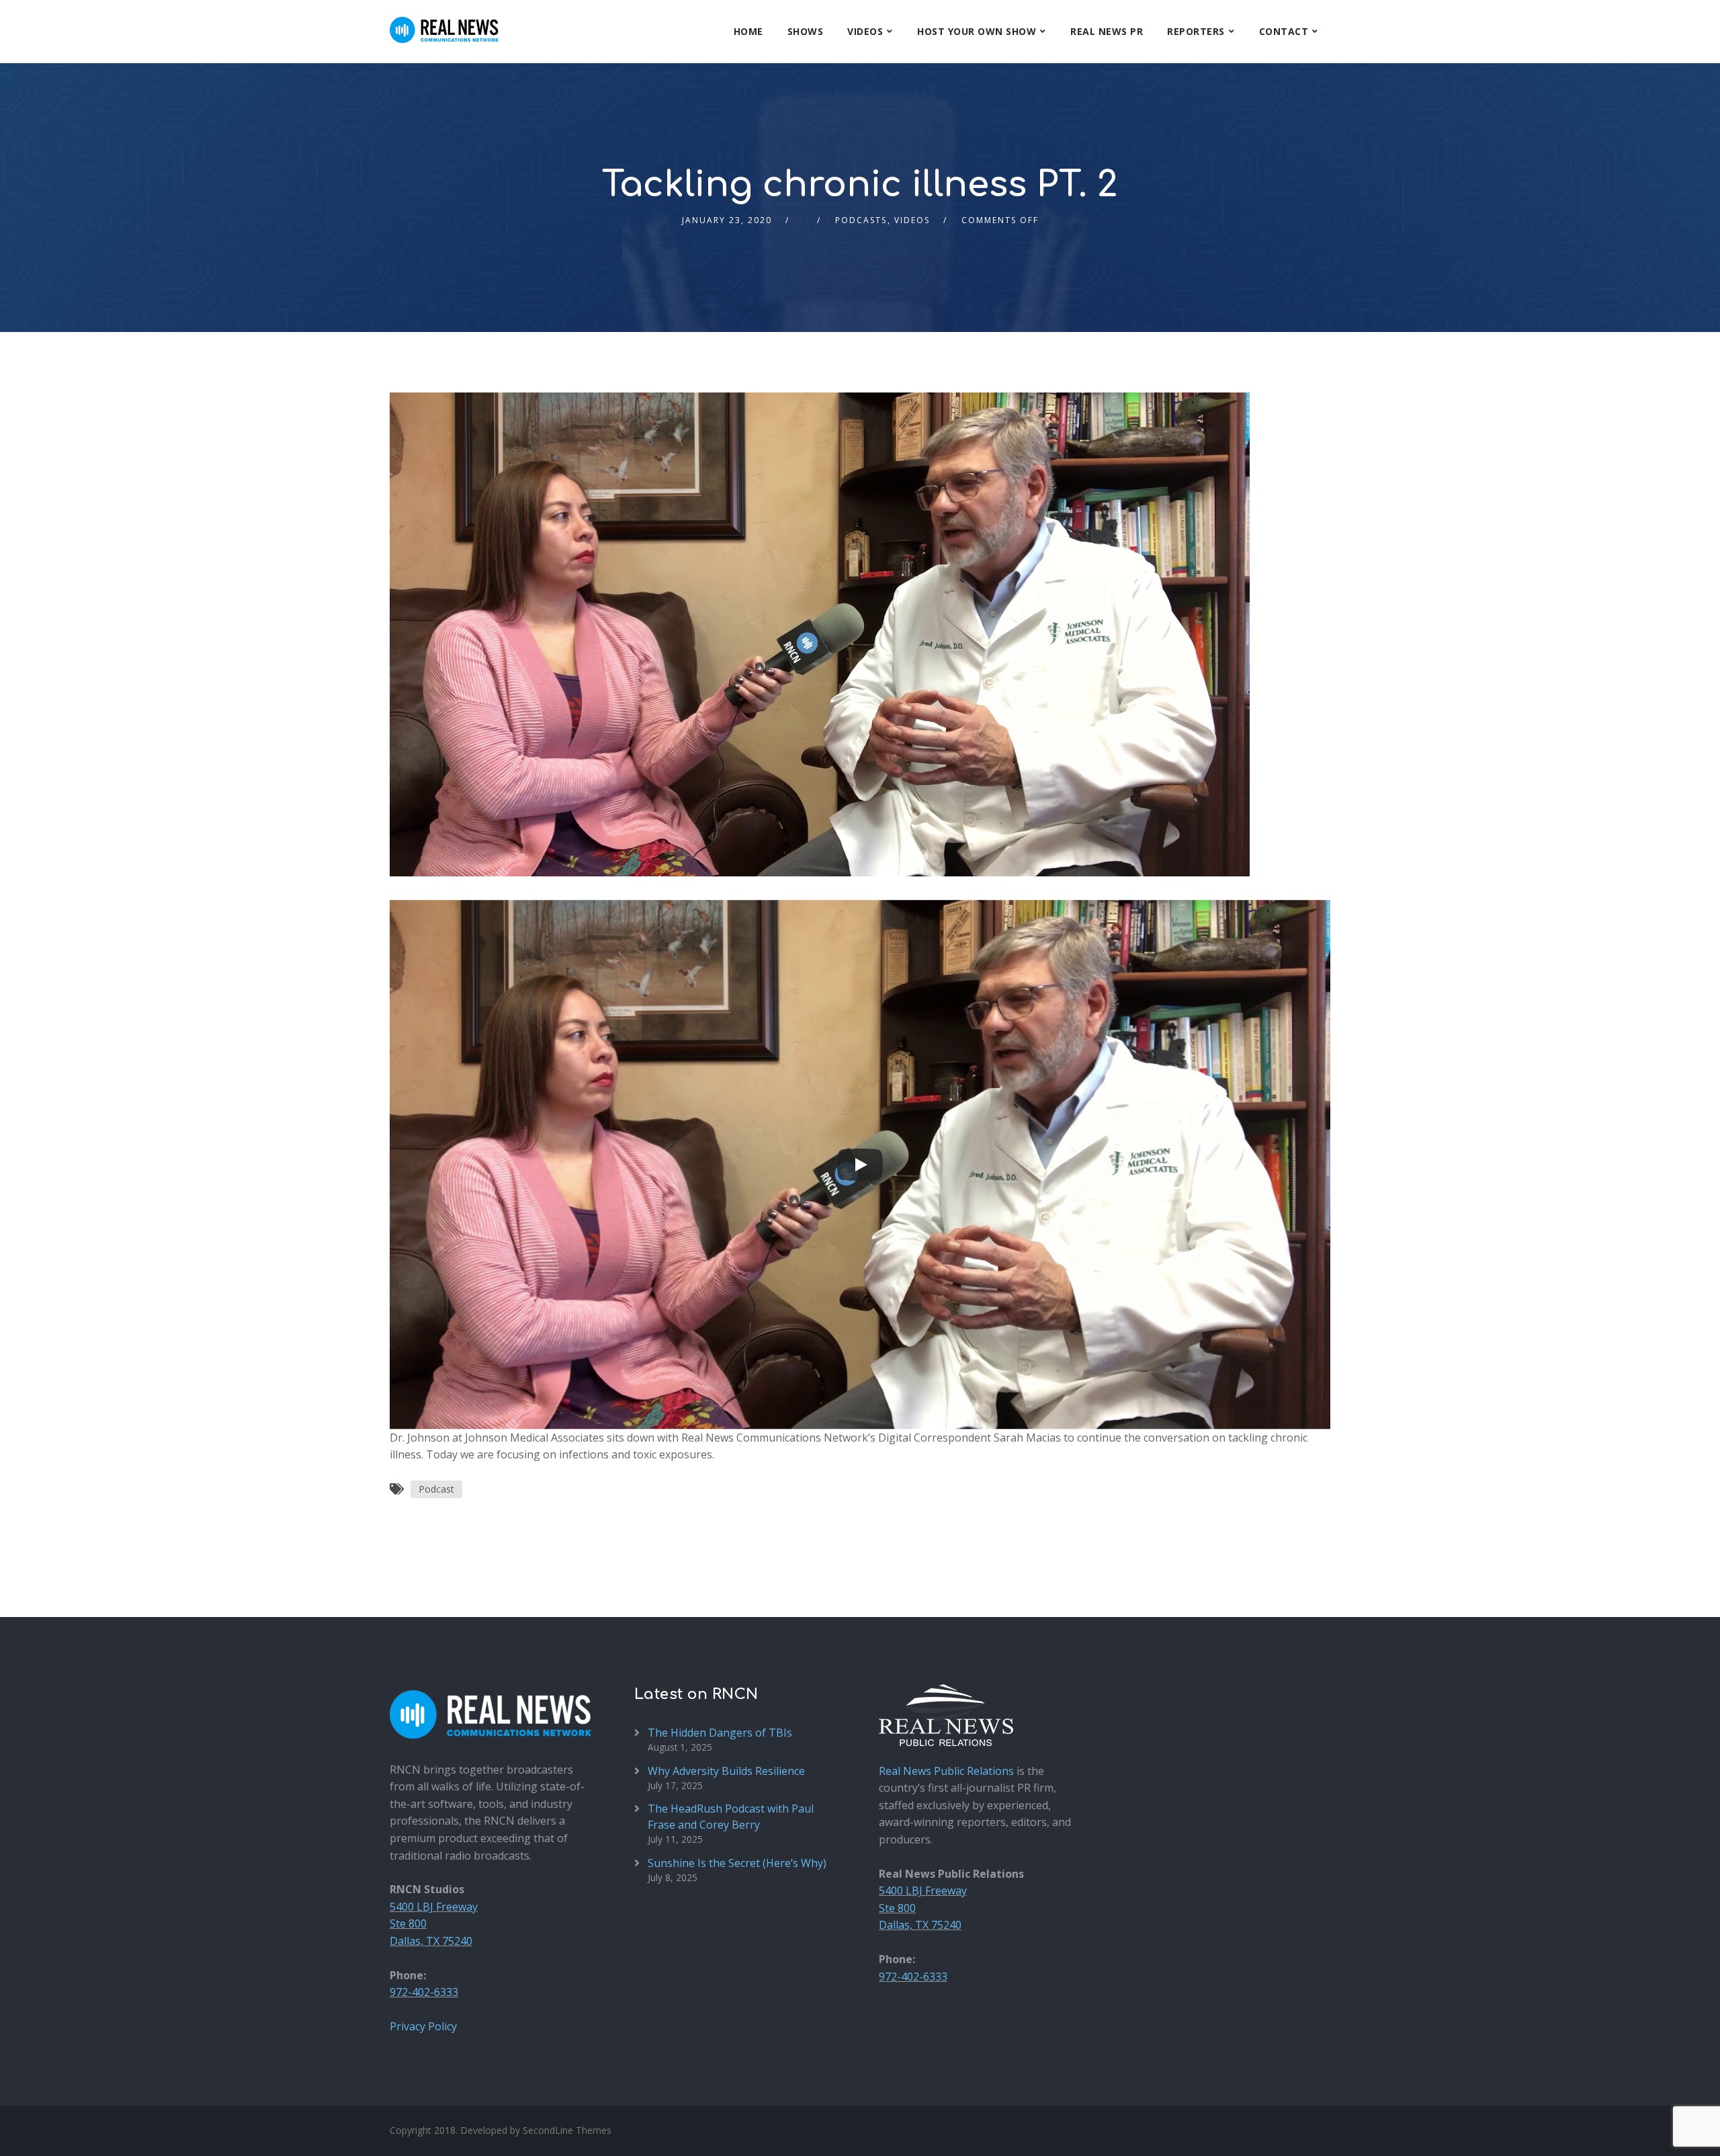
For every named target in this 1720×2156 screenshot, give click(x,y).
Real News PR (1107, 31)
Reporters (1196, 31)
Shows (806, 31)
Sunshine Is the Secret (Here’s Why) (737, 1863)
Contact (1284, 31)
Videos (865, 31)
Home (748, 31)
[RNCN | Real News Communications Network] (444, 22)
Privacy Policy (423, 2026)
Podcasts (861, 220)
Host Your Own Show (977, 31)
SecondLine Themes (567, 2130)
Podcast (436, 1489)
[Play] (860, 1165)
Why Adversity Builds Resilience (726, 1771)
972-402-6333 (424, 1992)
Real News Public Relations (946, 1771)
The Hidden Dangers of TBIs (720, 1733)
